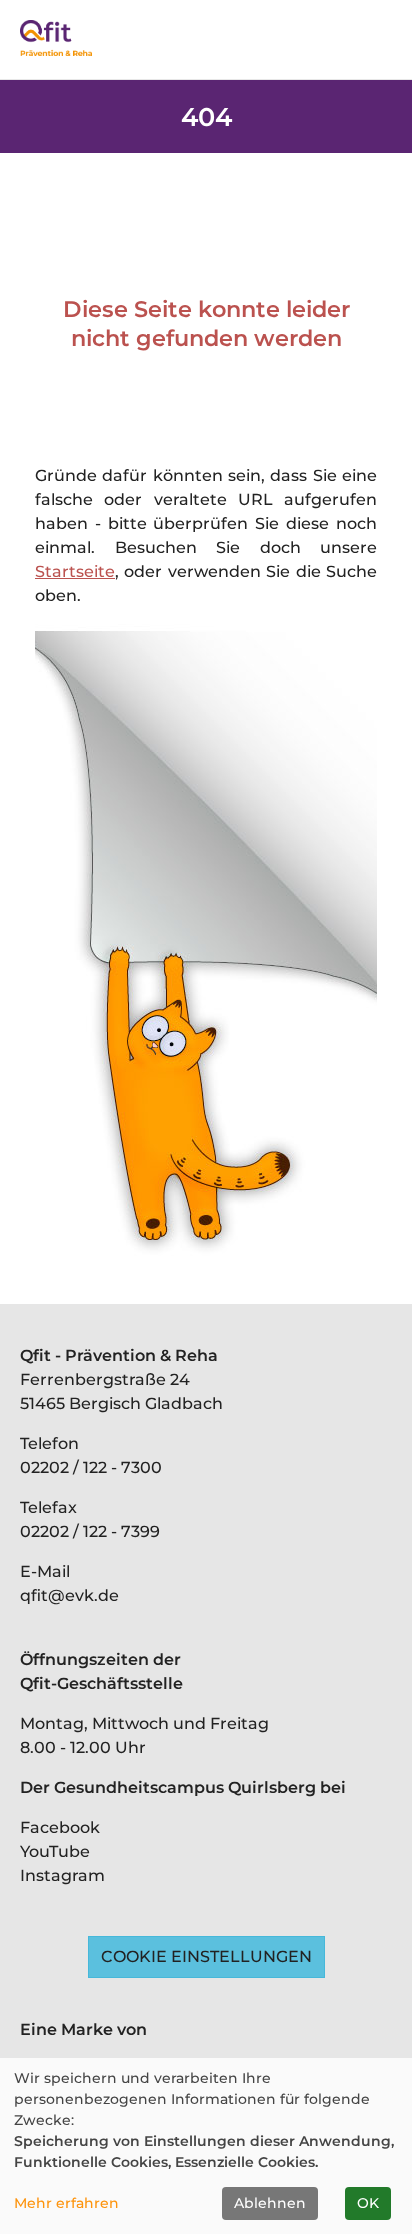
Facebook (60, 1827)
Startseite (75, 571)
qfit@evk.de (69, 1595)
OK (368, 2203)
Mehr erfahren (66, 2203)
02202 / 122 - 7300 (91, 1467)
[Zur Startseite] (56, 38)
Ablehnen (270, 2203)
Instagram (62, 1875)
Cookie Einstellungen (206, 1956)
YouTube (55, 1851)
